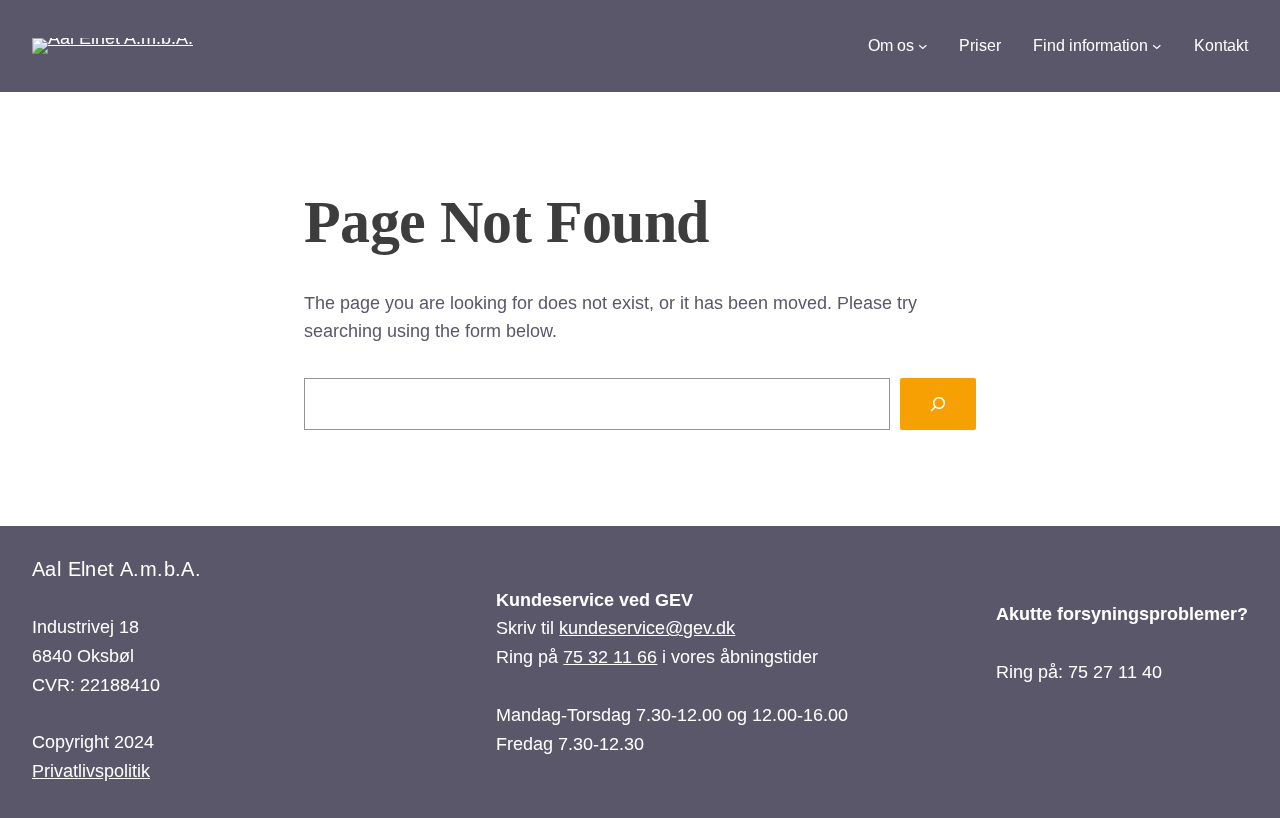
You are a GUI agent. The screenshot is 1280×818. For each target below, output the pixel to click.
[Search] (938, 404)
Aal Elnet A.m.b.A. (116, 569)
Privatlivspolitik (91, 771)
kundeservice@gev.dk (647, 628)
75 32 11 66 (610, 657)
